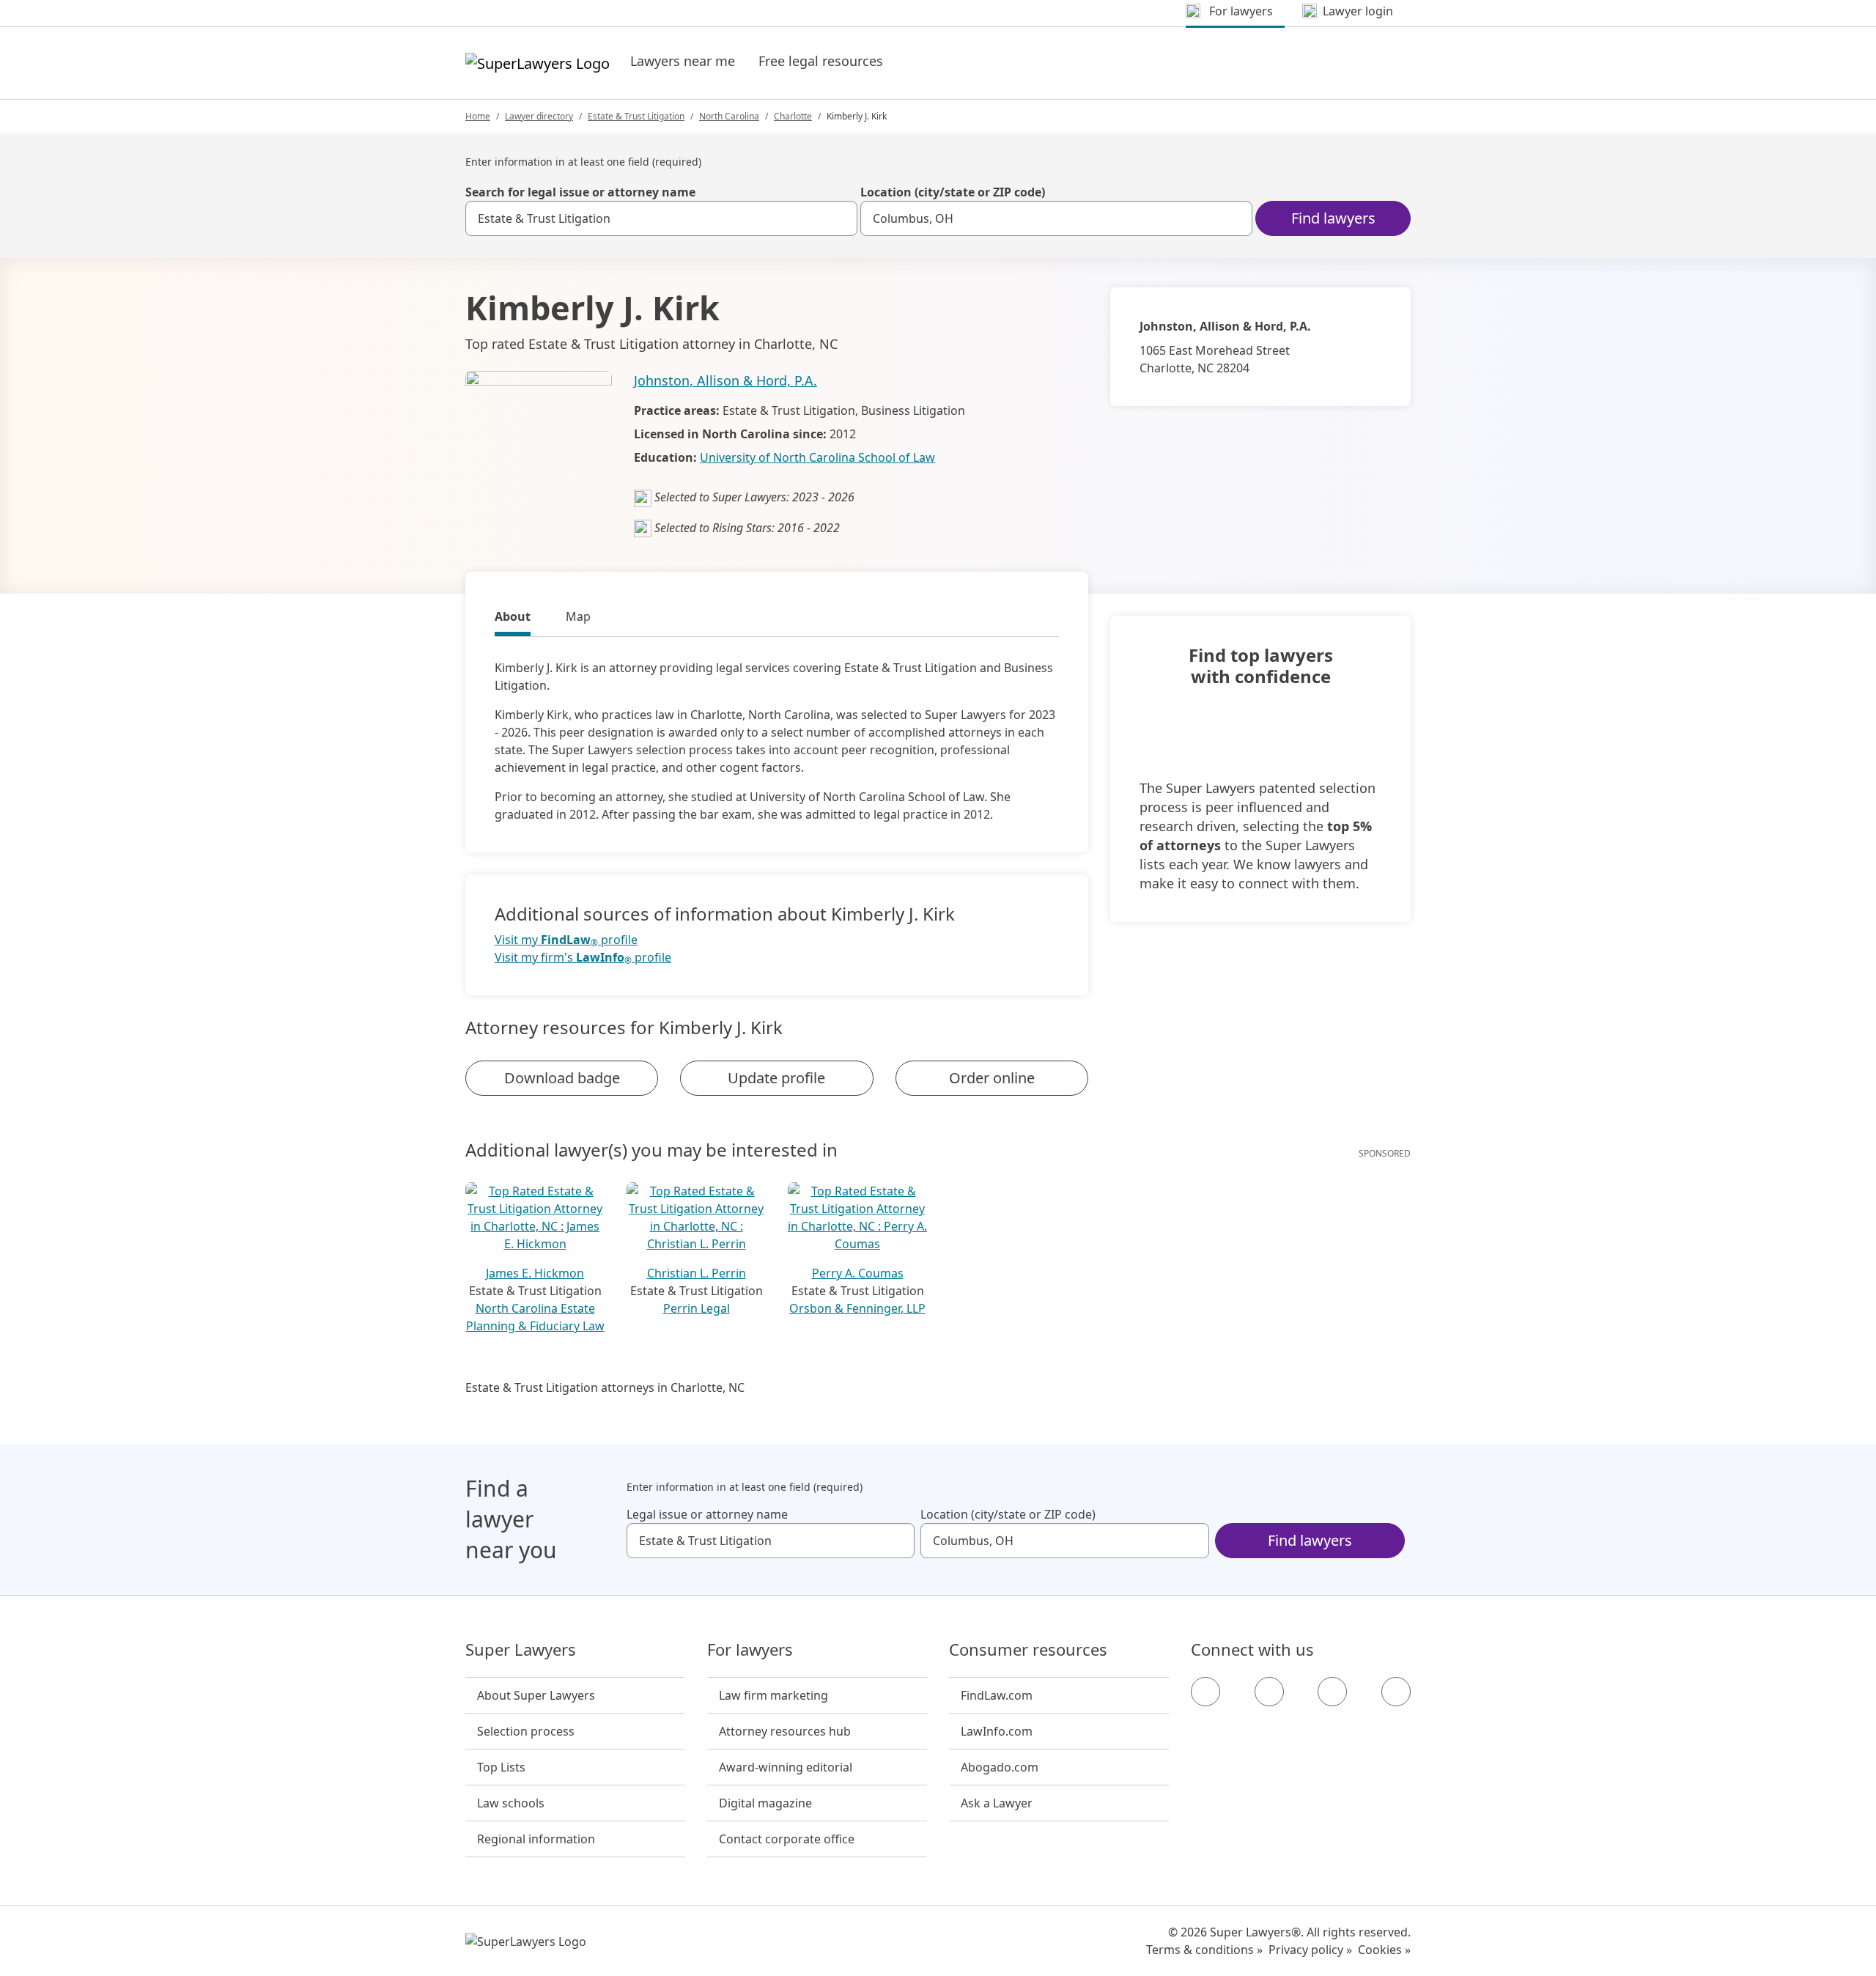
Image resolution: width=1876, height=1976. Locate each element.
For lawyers (750, 1650)
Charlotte (793, 116)
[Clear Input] (840, 218)
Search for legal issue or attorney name (580, 192)
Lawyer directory (539, 116)
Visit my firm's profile (583, 958)
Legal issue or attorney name (707, 1514)
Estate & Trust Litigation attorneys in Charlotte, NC (605, 1387)
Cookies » (1384, 1950)
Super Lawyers (521, 1650)
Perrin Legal (697, 1308)
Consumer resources (1028, 1650)
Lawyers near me (683, 61)
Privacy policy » (1310, 1950)
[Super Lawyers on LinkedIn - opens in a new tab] (1396, 1692)
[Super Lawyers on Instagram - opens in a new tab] (1269, 1692)
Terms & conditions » (1204, 1950)
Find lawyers (1333, 218)
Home (478, 116)
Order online (992, 1078)
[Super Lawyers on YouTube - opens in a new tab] (1332, 1692)
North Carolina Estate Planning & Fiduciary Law (535, 1317)
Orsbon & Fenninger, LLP (857, 1308)
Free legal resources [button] (821, 61)
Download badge (562, 1078)
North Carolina (729, 116)
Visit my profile (566, 940)
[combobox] (661, 218)
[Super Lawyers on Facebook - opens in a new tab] (1205, 1692)
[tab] (513, 619)
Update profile (776, 1078)
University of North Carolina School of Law (817, 457)
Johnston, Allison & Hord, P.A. (725, 380)
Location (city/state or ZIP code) (953, 192)
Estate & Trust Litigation (636, 116)
